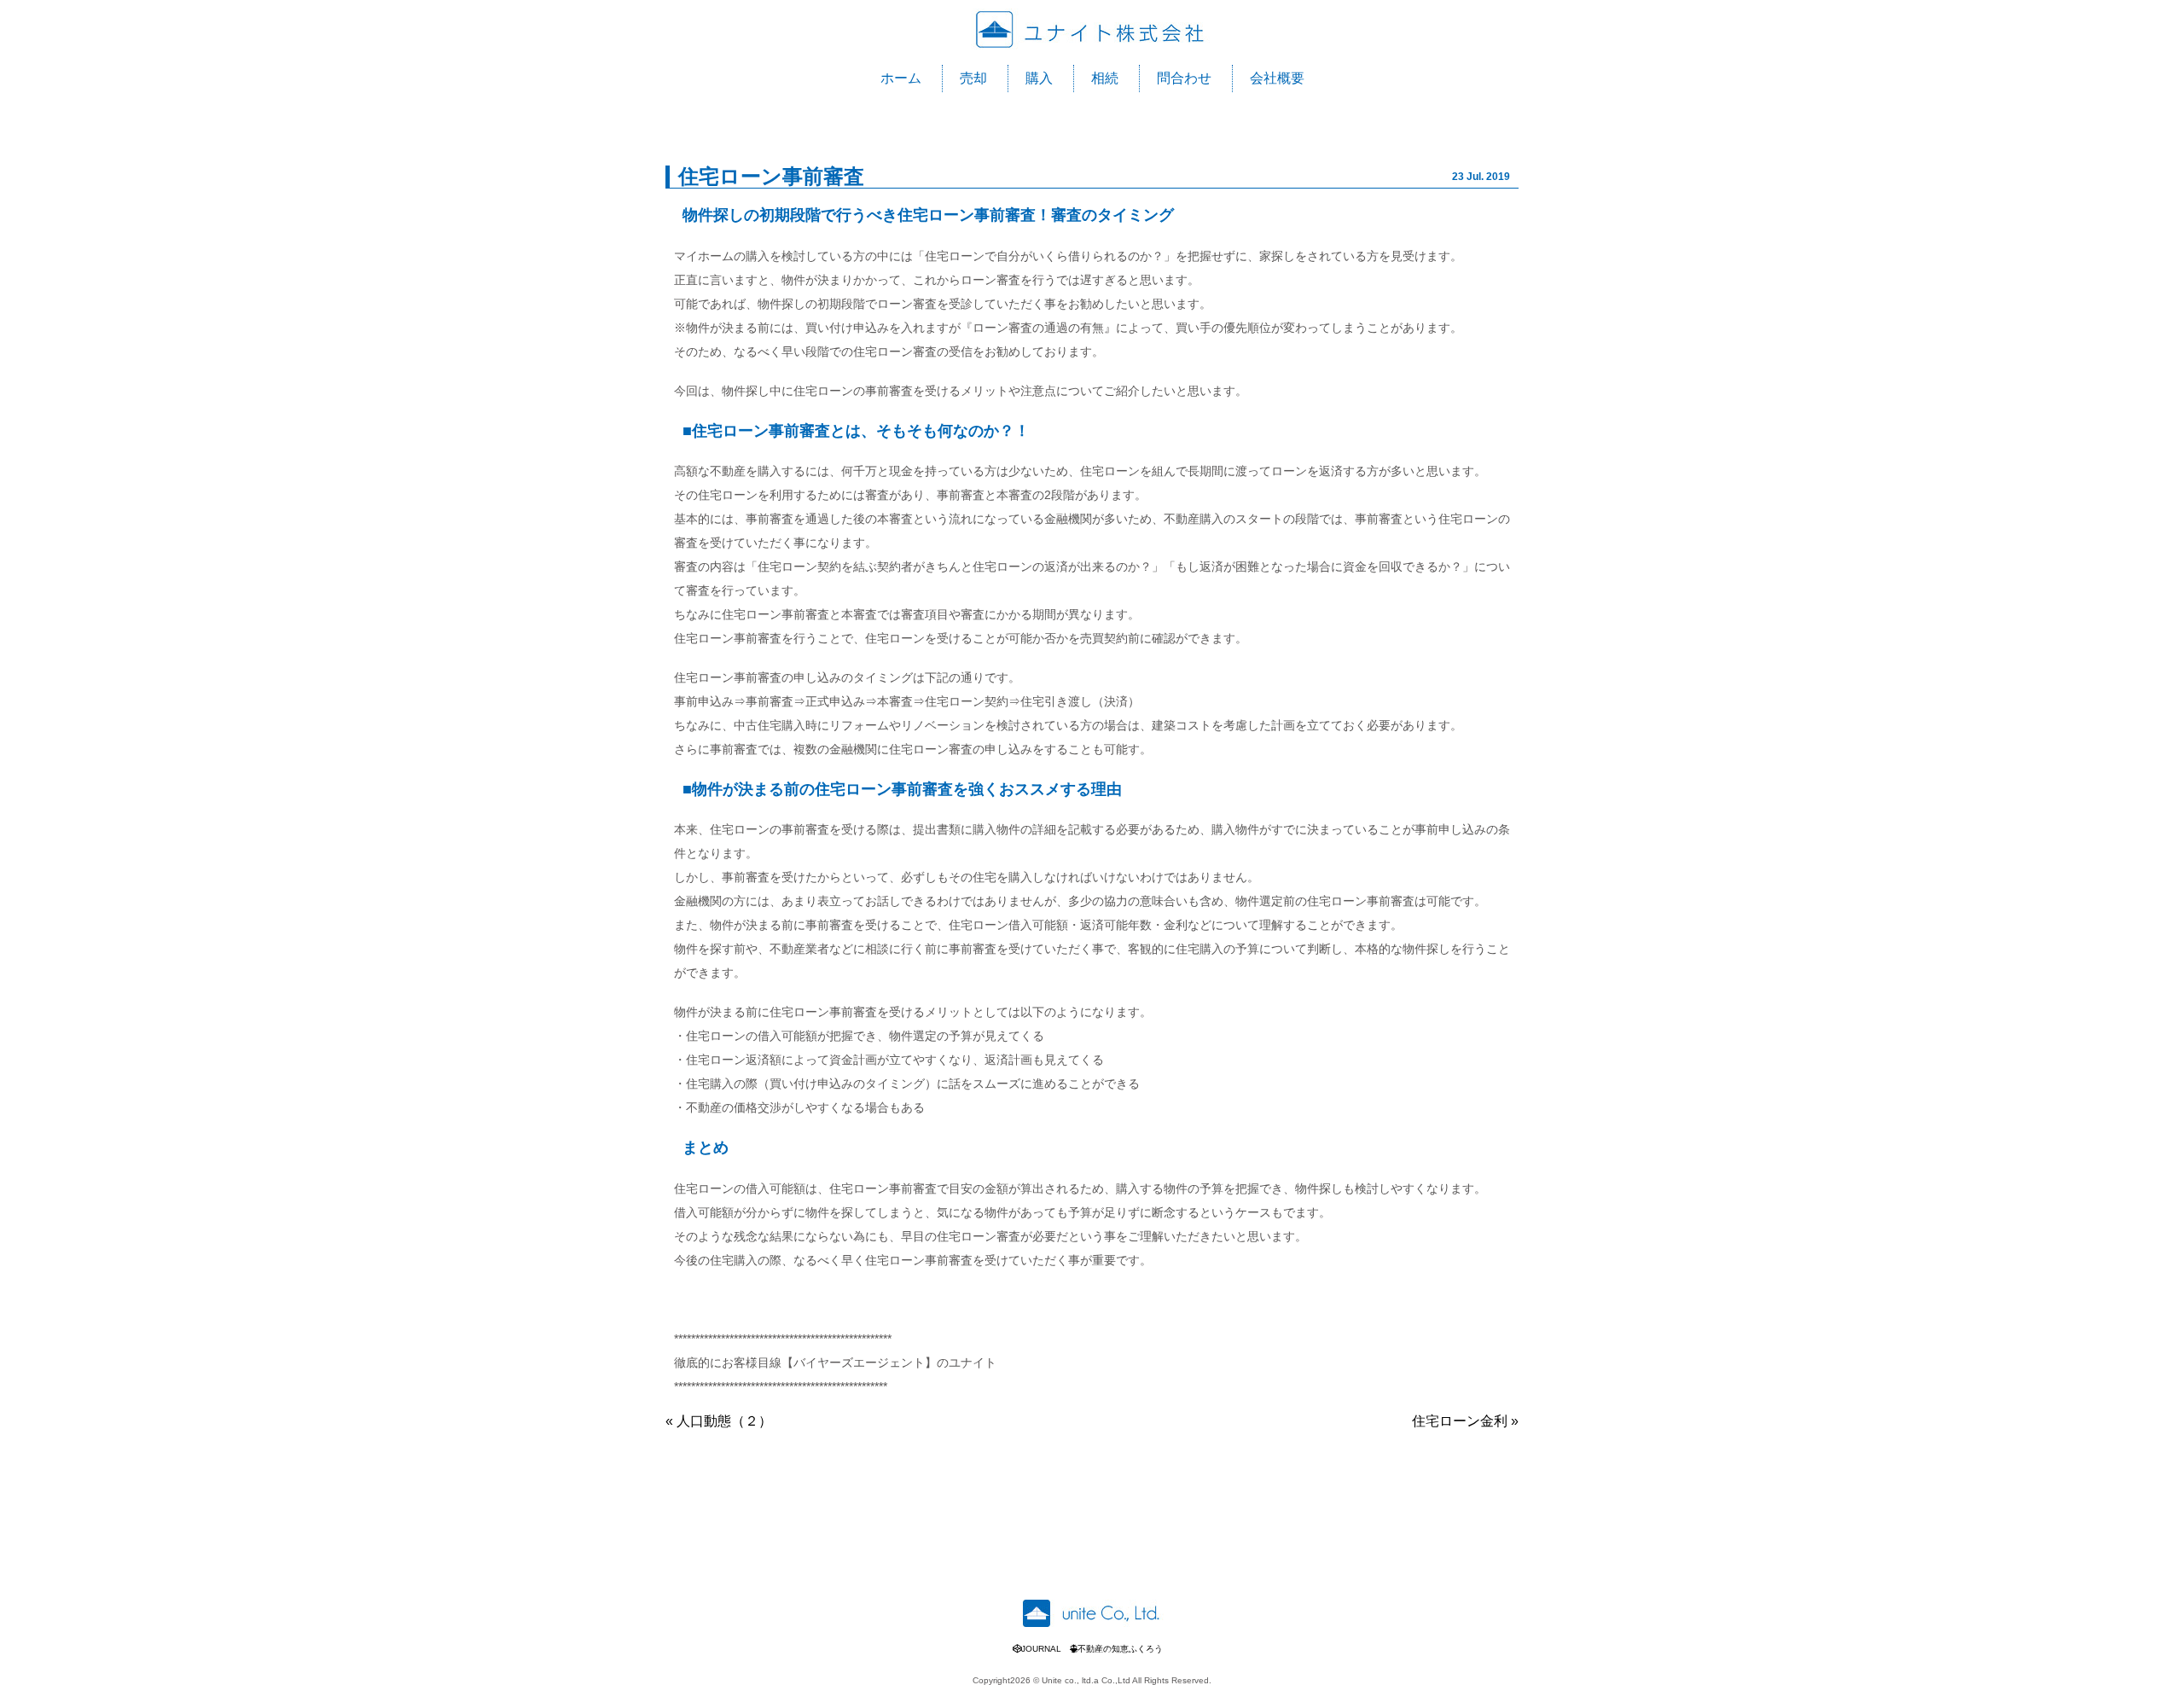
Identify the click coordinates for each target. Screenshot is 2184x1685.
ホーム (901, 78)
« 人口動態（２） (719, 1421)
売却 (973, 78)
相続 (1105, 78)
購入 (1039, 78)
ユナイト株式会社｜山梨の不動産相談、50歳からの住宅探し (1092, 30)
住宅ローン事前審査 (771, 176)
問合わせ (1184, 78)
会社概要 (1277, 78)
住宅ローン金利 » (1465, 1421)
